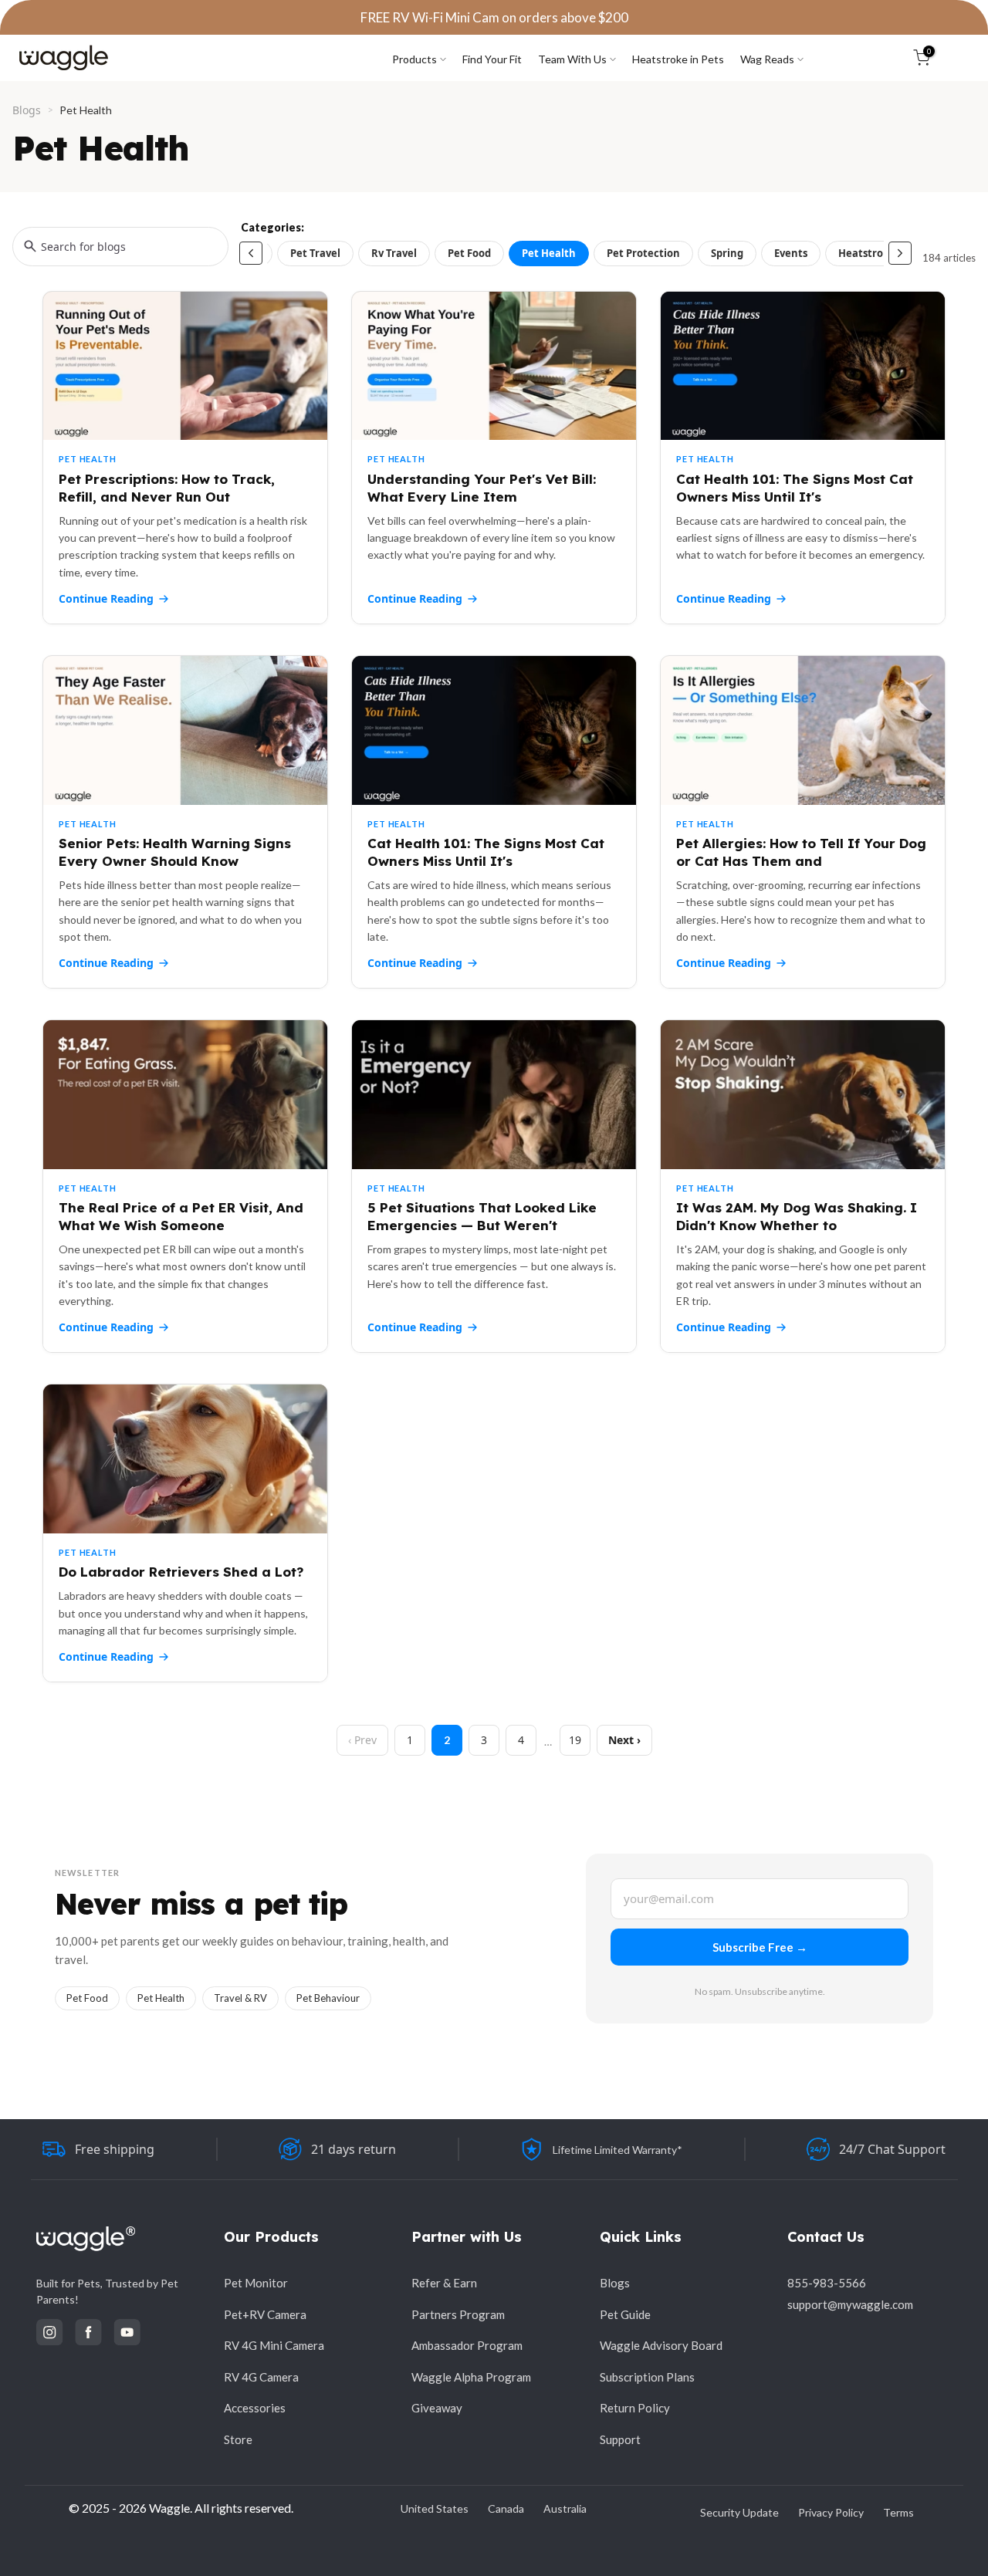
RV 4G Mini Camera (274, 2345)
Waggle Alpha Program (471, 2377)
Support (620, 2439)
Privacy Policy (831, 2512)
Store (238, 2439)
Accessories (255, 2408)
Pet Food (469, 253)
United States (435, 2508)
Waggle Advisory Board (661, 2345)
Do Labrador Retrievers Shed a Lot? (181, 1572)
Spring (727, 253)
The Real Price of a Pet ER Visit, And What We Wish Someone (181, 1216)
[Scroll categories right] (900, 253)
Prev (365, 1740)
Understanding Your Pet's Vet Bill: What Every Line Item (482, 488)
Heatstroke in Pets (678, 59)
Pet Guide (625, 2314)
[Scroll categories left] (251, 253)
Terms (898, 2512)
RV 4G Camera (261, 2377)
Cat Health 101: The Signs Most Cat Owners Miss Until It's (795, 488)
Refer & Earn (444, 2283)
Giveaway (437, 2408)
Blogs (27, 110)
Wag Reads (767, 59)
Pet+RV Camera (265, 2314)
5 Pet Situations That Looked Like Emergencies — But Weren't (482, 1216)
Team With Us (572, 59)
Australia (565, 2508)
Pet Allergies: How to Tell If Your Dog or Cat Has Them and (801, 852)
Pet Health (549, 253)
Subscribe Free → (760, 1947)
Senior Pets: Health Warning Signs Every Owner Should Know (175, 852)
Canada (506, 2508)
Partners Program (458, 2314)
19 (575, 1740)
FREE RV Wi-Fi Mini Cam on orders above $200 (494, 17)
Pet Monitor (256, 2283)
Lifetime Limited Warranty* (617, 2150)
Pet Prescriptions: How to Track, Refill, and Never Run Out (167, 488)
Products (414, 59)
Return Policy (635, 2408)
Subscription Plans (647, 2377)
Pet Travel (315, 253)
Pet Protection (643, 253)
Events (791, 253)
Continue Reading (106, 598)
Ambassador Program (467, 2345)
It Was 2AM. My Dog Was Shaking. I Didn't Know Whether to (797, 1216)
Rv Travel (394, 253)
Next (621, 1740)
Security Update (739, 2512)
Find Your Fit (492, 59)
